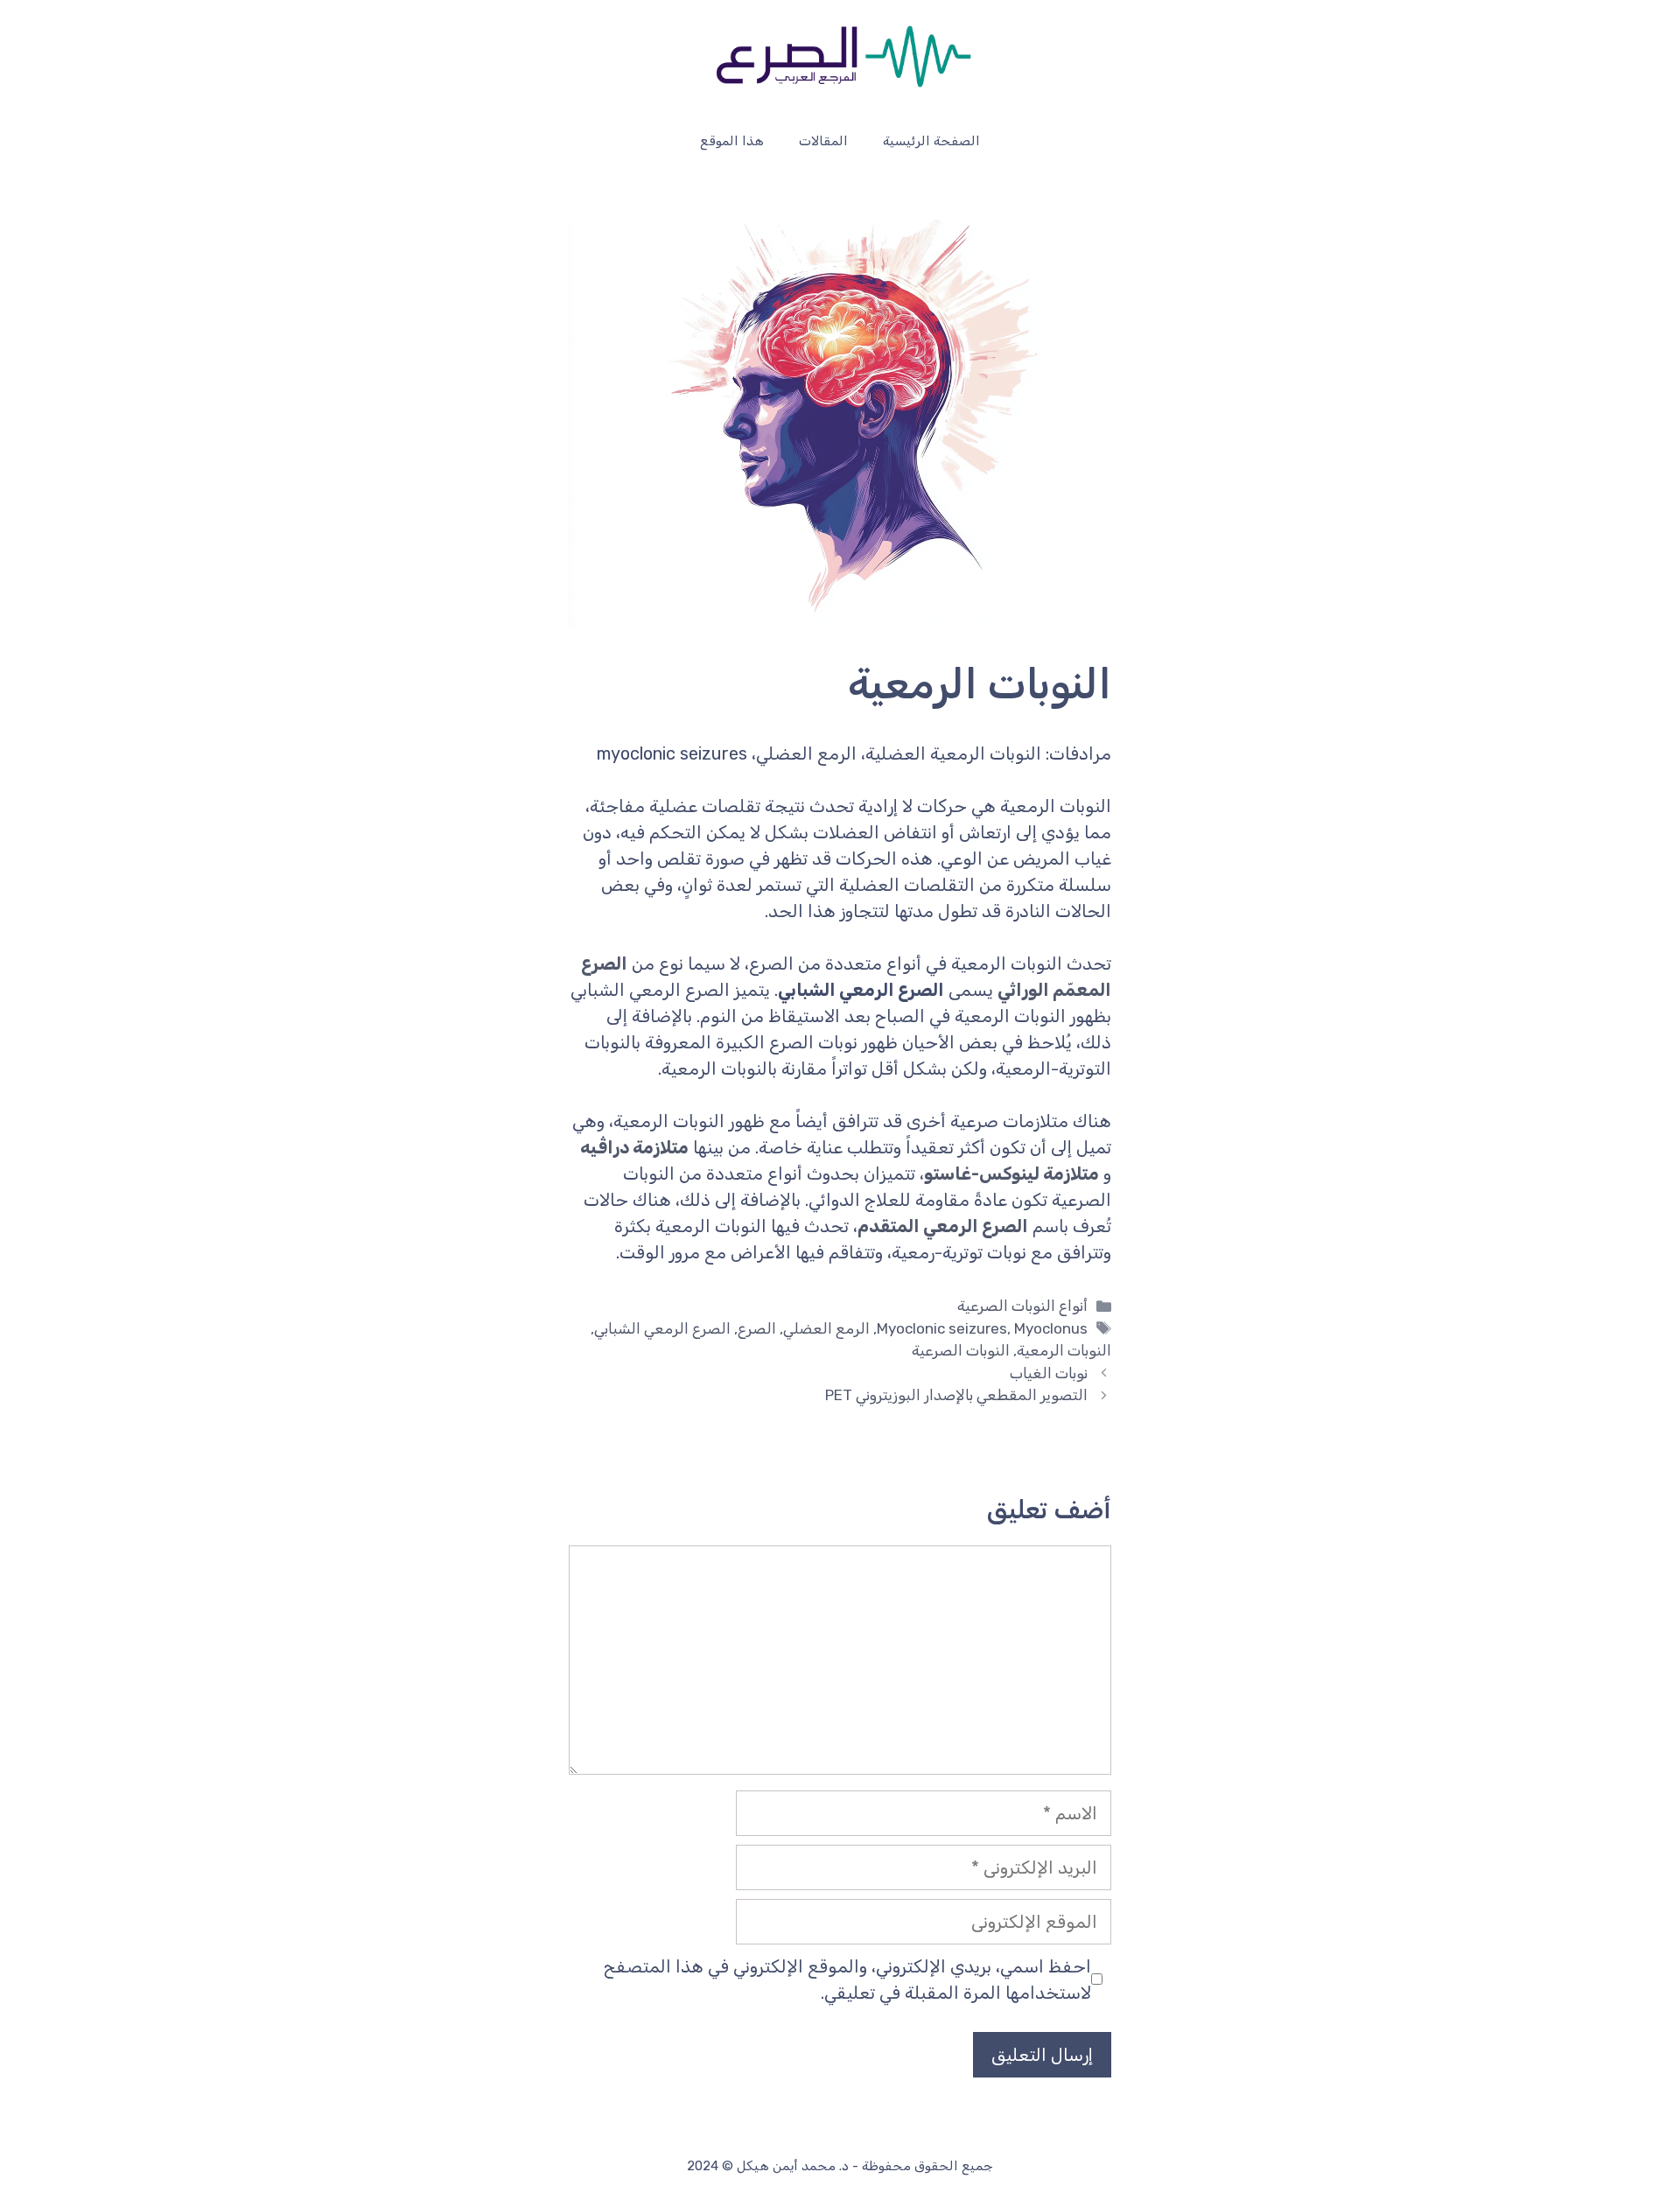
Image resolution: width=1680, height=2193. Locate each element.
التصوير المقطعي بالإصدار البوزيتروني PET (956, 1395)
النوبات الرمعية (1064, 1350)
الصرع (757, 1328)
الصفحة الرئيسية (931, 141)
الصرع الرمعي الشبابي (662, 1328)
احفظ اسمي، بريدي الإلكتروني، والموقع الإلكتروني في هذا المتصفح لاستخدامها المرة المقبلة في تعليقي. (847, 1979)
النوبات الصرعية (961, 1350)
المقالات (823, 141)
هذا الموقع (732, 141)
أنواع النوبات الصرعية (1022, 1306)
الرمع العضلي (826, 1328)
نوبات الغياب (1049, 1373)
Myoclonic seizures (942, 1328)
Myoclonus (1051, 1328)
